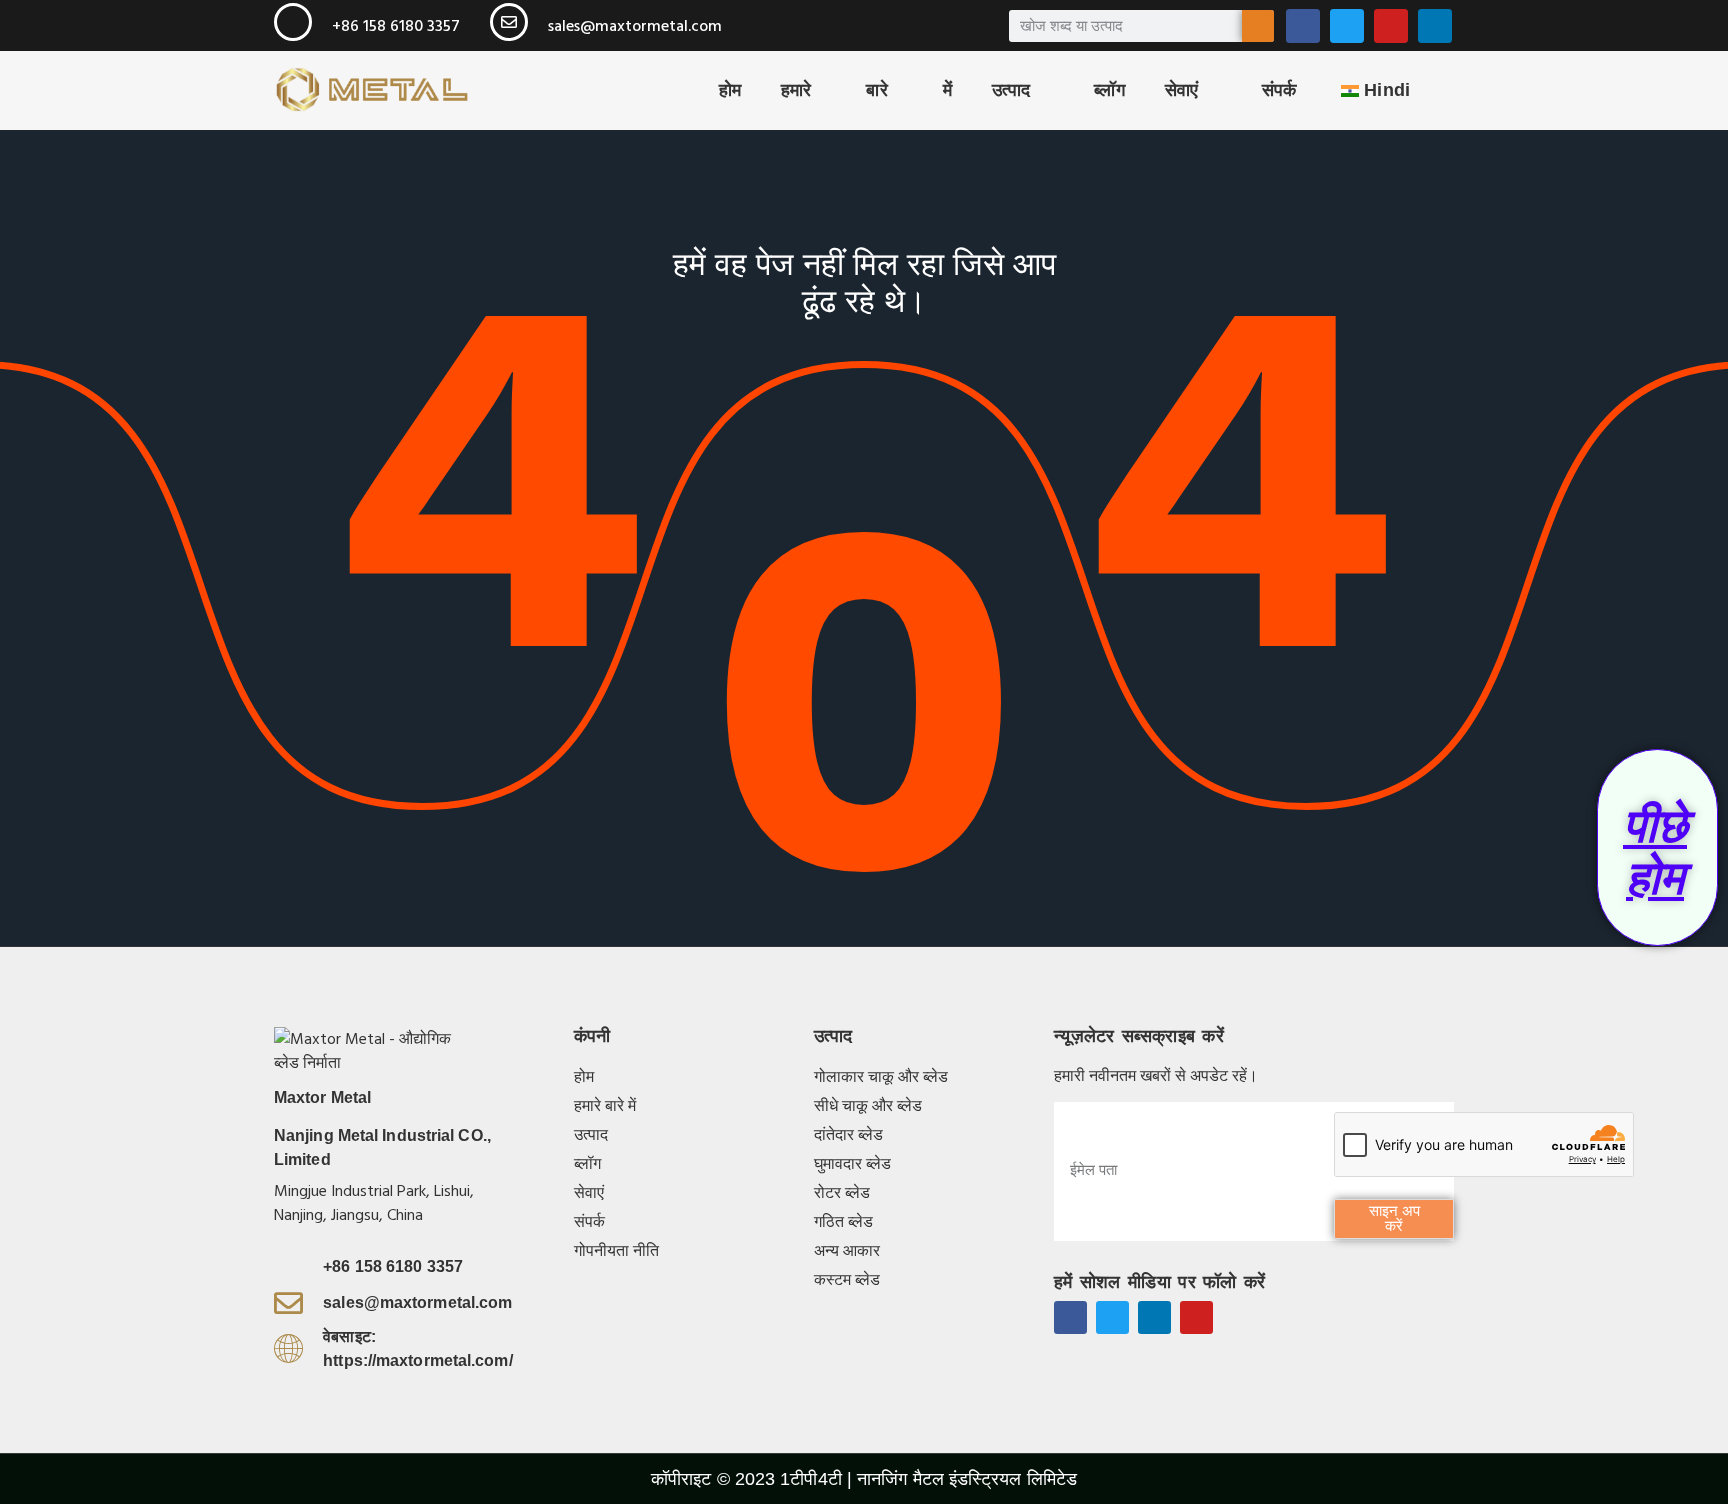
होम (730, 90)
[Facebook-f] (1070, 1317)
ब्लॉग (1109, 90)
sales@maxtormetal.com (635, 26)
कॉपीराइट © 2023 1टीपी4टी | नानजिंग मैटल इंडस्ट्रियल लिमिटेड (864, 1479)
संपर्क (1279, 90)
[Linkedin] (1435, 26)
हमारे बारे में (866, 90)
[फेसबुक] (1303, 26)
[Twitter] (1347, 26)
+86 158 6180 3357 (396, 26)
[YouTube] (1391, 26)
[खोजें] (1258, 26)
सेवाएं (1181, 90)
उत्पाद (1011, 90)
